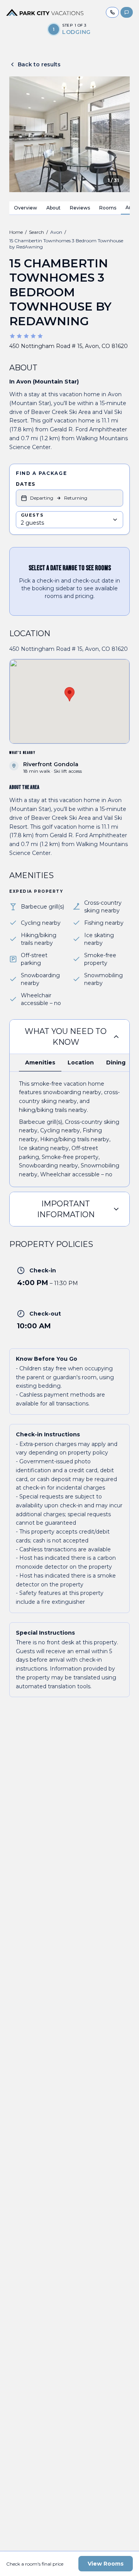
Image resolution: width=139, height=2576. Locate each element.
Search (36, 232)
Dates (25, 484)
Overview (25, 208)
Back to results (39, 64)
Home (16, 232)
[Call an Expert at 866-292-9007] (112, 12)
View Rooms (106, 2564)
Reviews (80, 208)
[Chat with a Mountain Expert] (127, 12)
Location (81, 1062)
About (53, 208)
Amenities (40, 1062)
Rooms (108, 208)
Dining (116, 1062)
